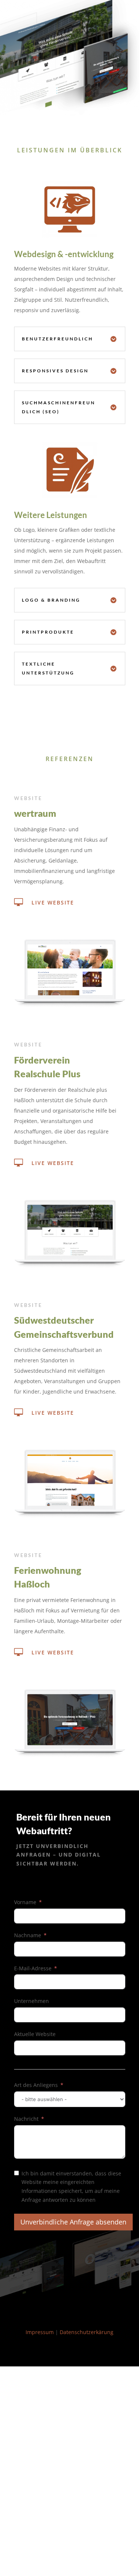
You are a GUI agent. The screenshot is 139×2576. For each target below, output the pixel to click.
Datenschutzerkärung (87, 2332)
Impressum (40, 2332)
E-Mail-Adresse (33, 1968)
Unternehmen (32, 2001)
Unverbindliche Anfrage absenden (73, 2222)
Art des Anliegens (36, 2085)
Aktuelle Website (35, 2034)
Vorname (25, 1902)
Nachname (28, 1935)
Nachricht (26, 2119)
